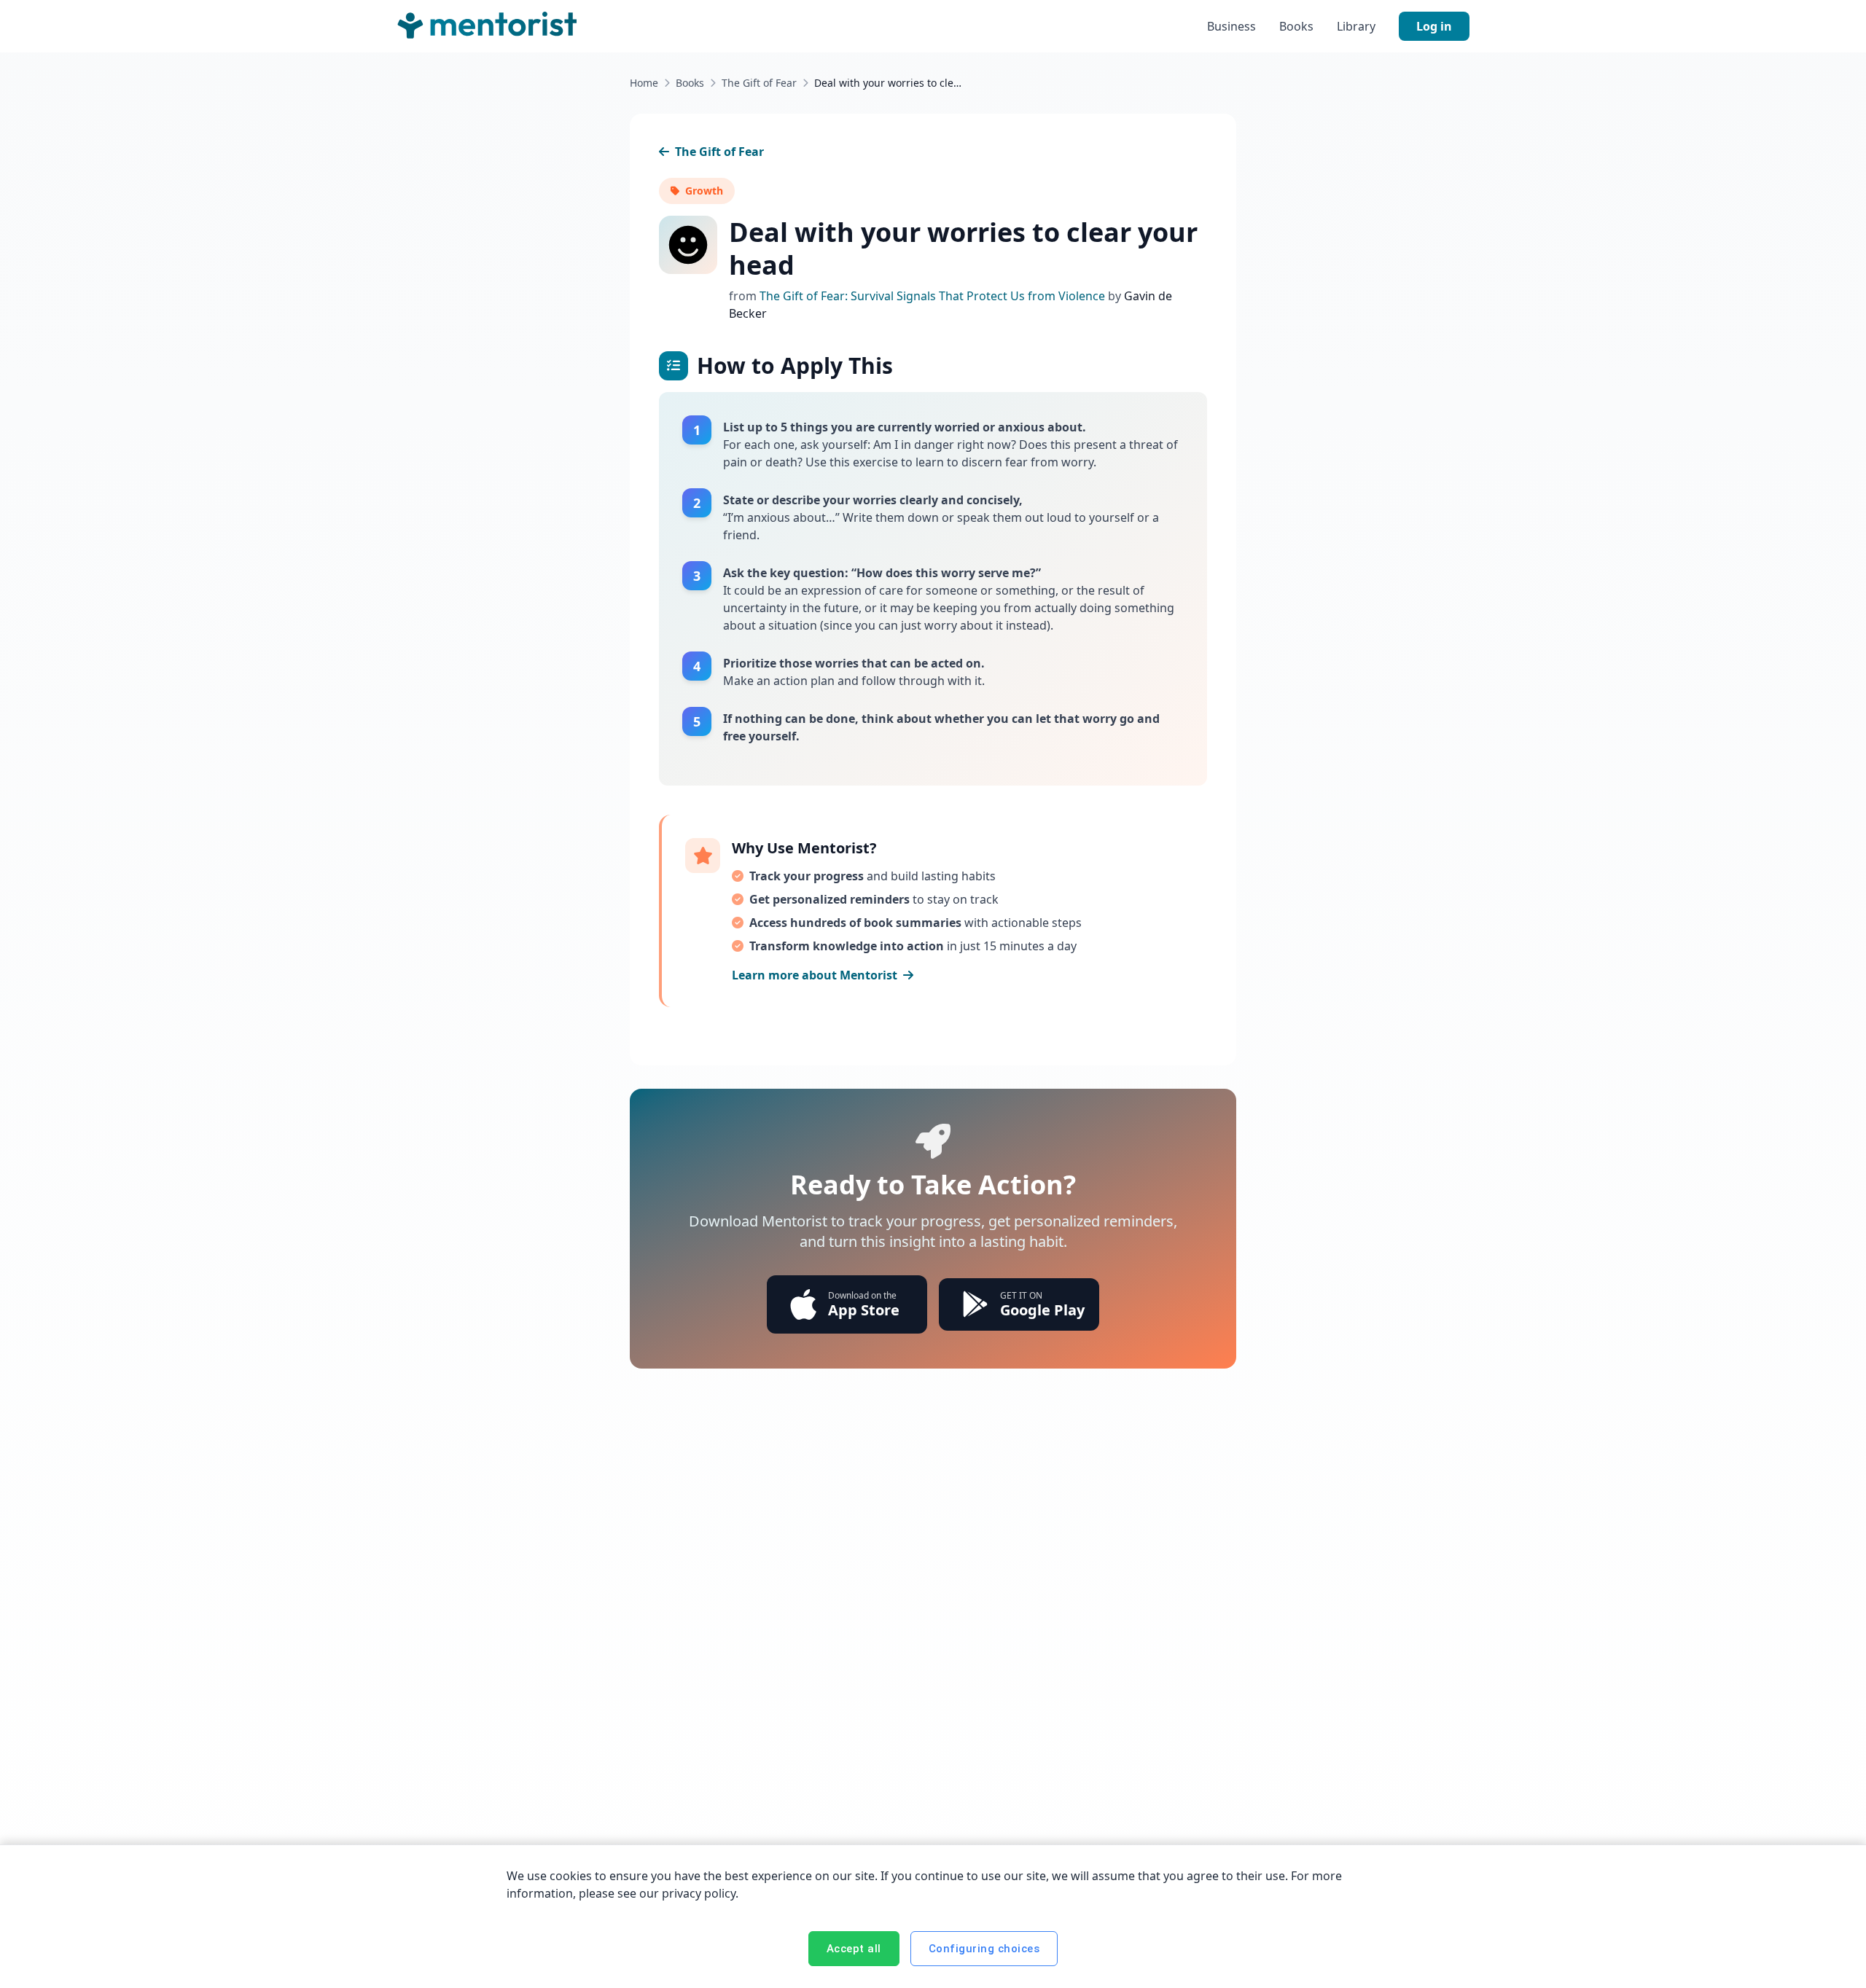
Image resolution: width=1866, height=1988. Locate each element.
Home (644, 83)
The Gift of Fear (759, 83)
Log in (1434, 26)
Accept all (854, 1949)
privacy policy (699, 1893)
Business (1231, 26)
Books (1296, 26)
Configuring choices (984, 1949)
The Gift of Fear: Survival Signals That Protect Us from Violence (934, 296)
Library (1356, 26)
